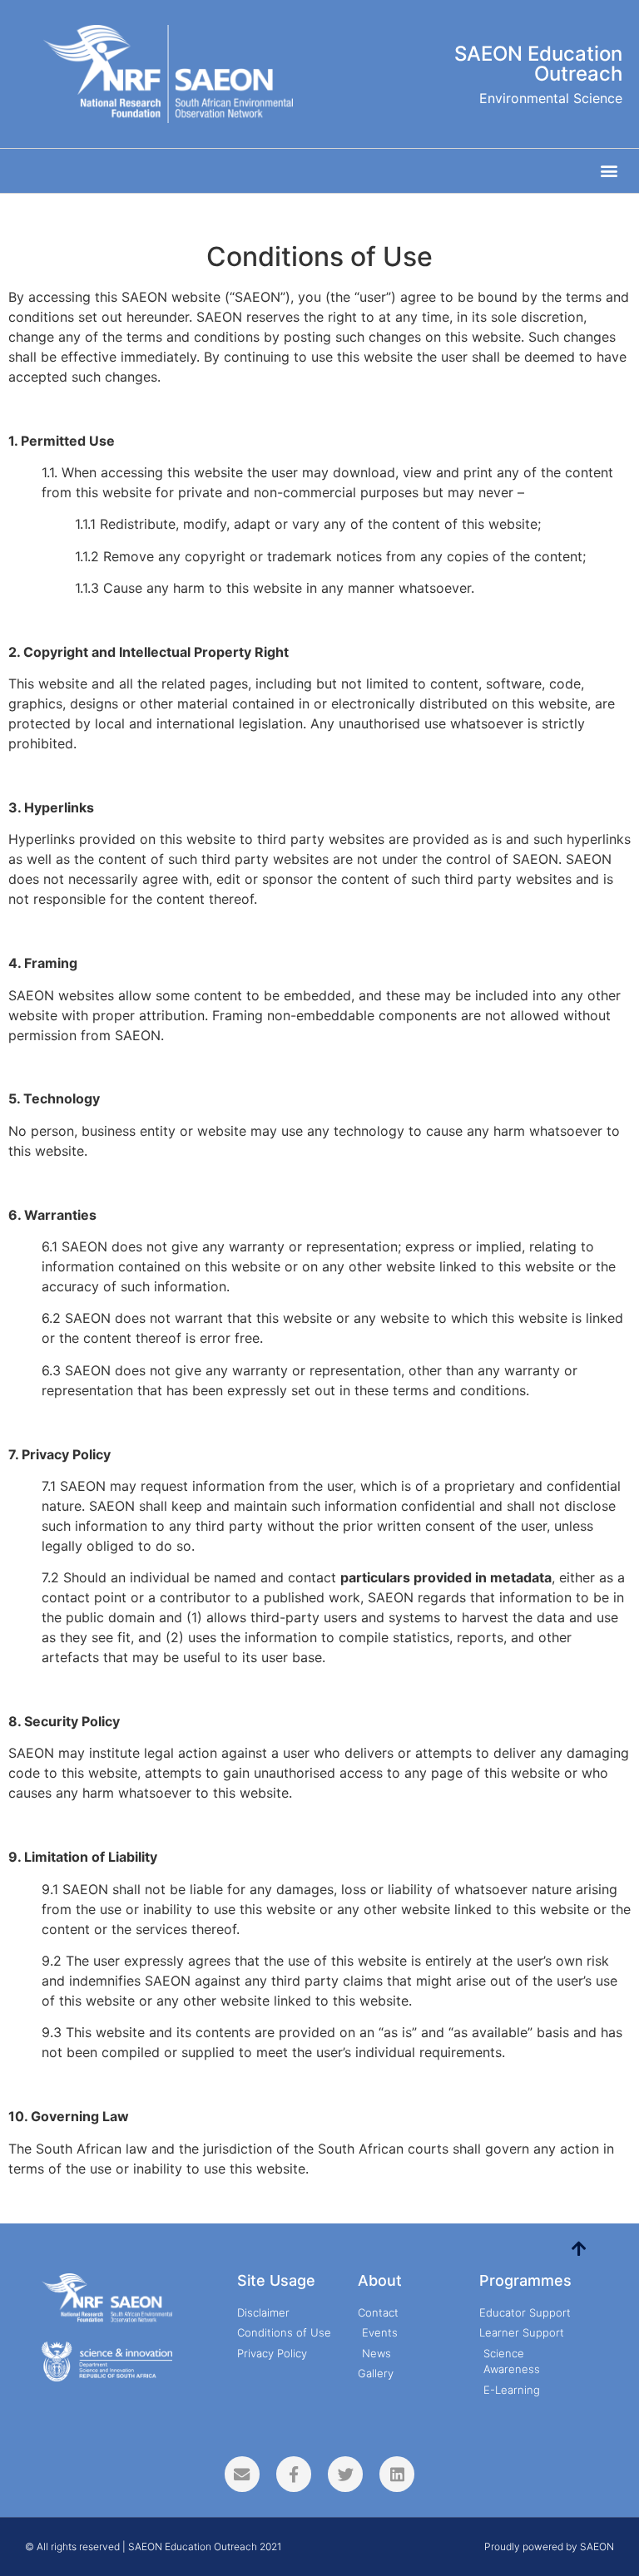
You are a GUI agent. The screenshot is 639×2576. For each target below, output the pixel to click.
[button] (609, 171)
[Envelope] (242, 2474)
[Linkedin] (397, 2474)
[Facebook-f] (294, 2474)
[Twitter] (345, 2474)
